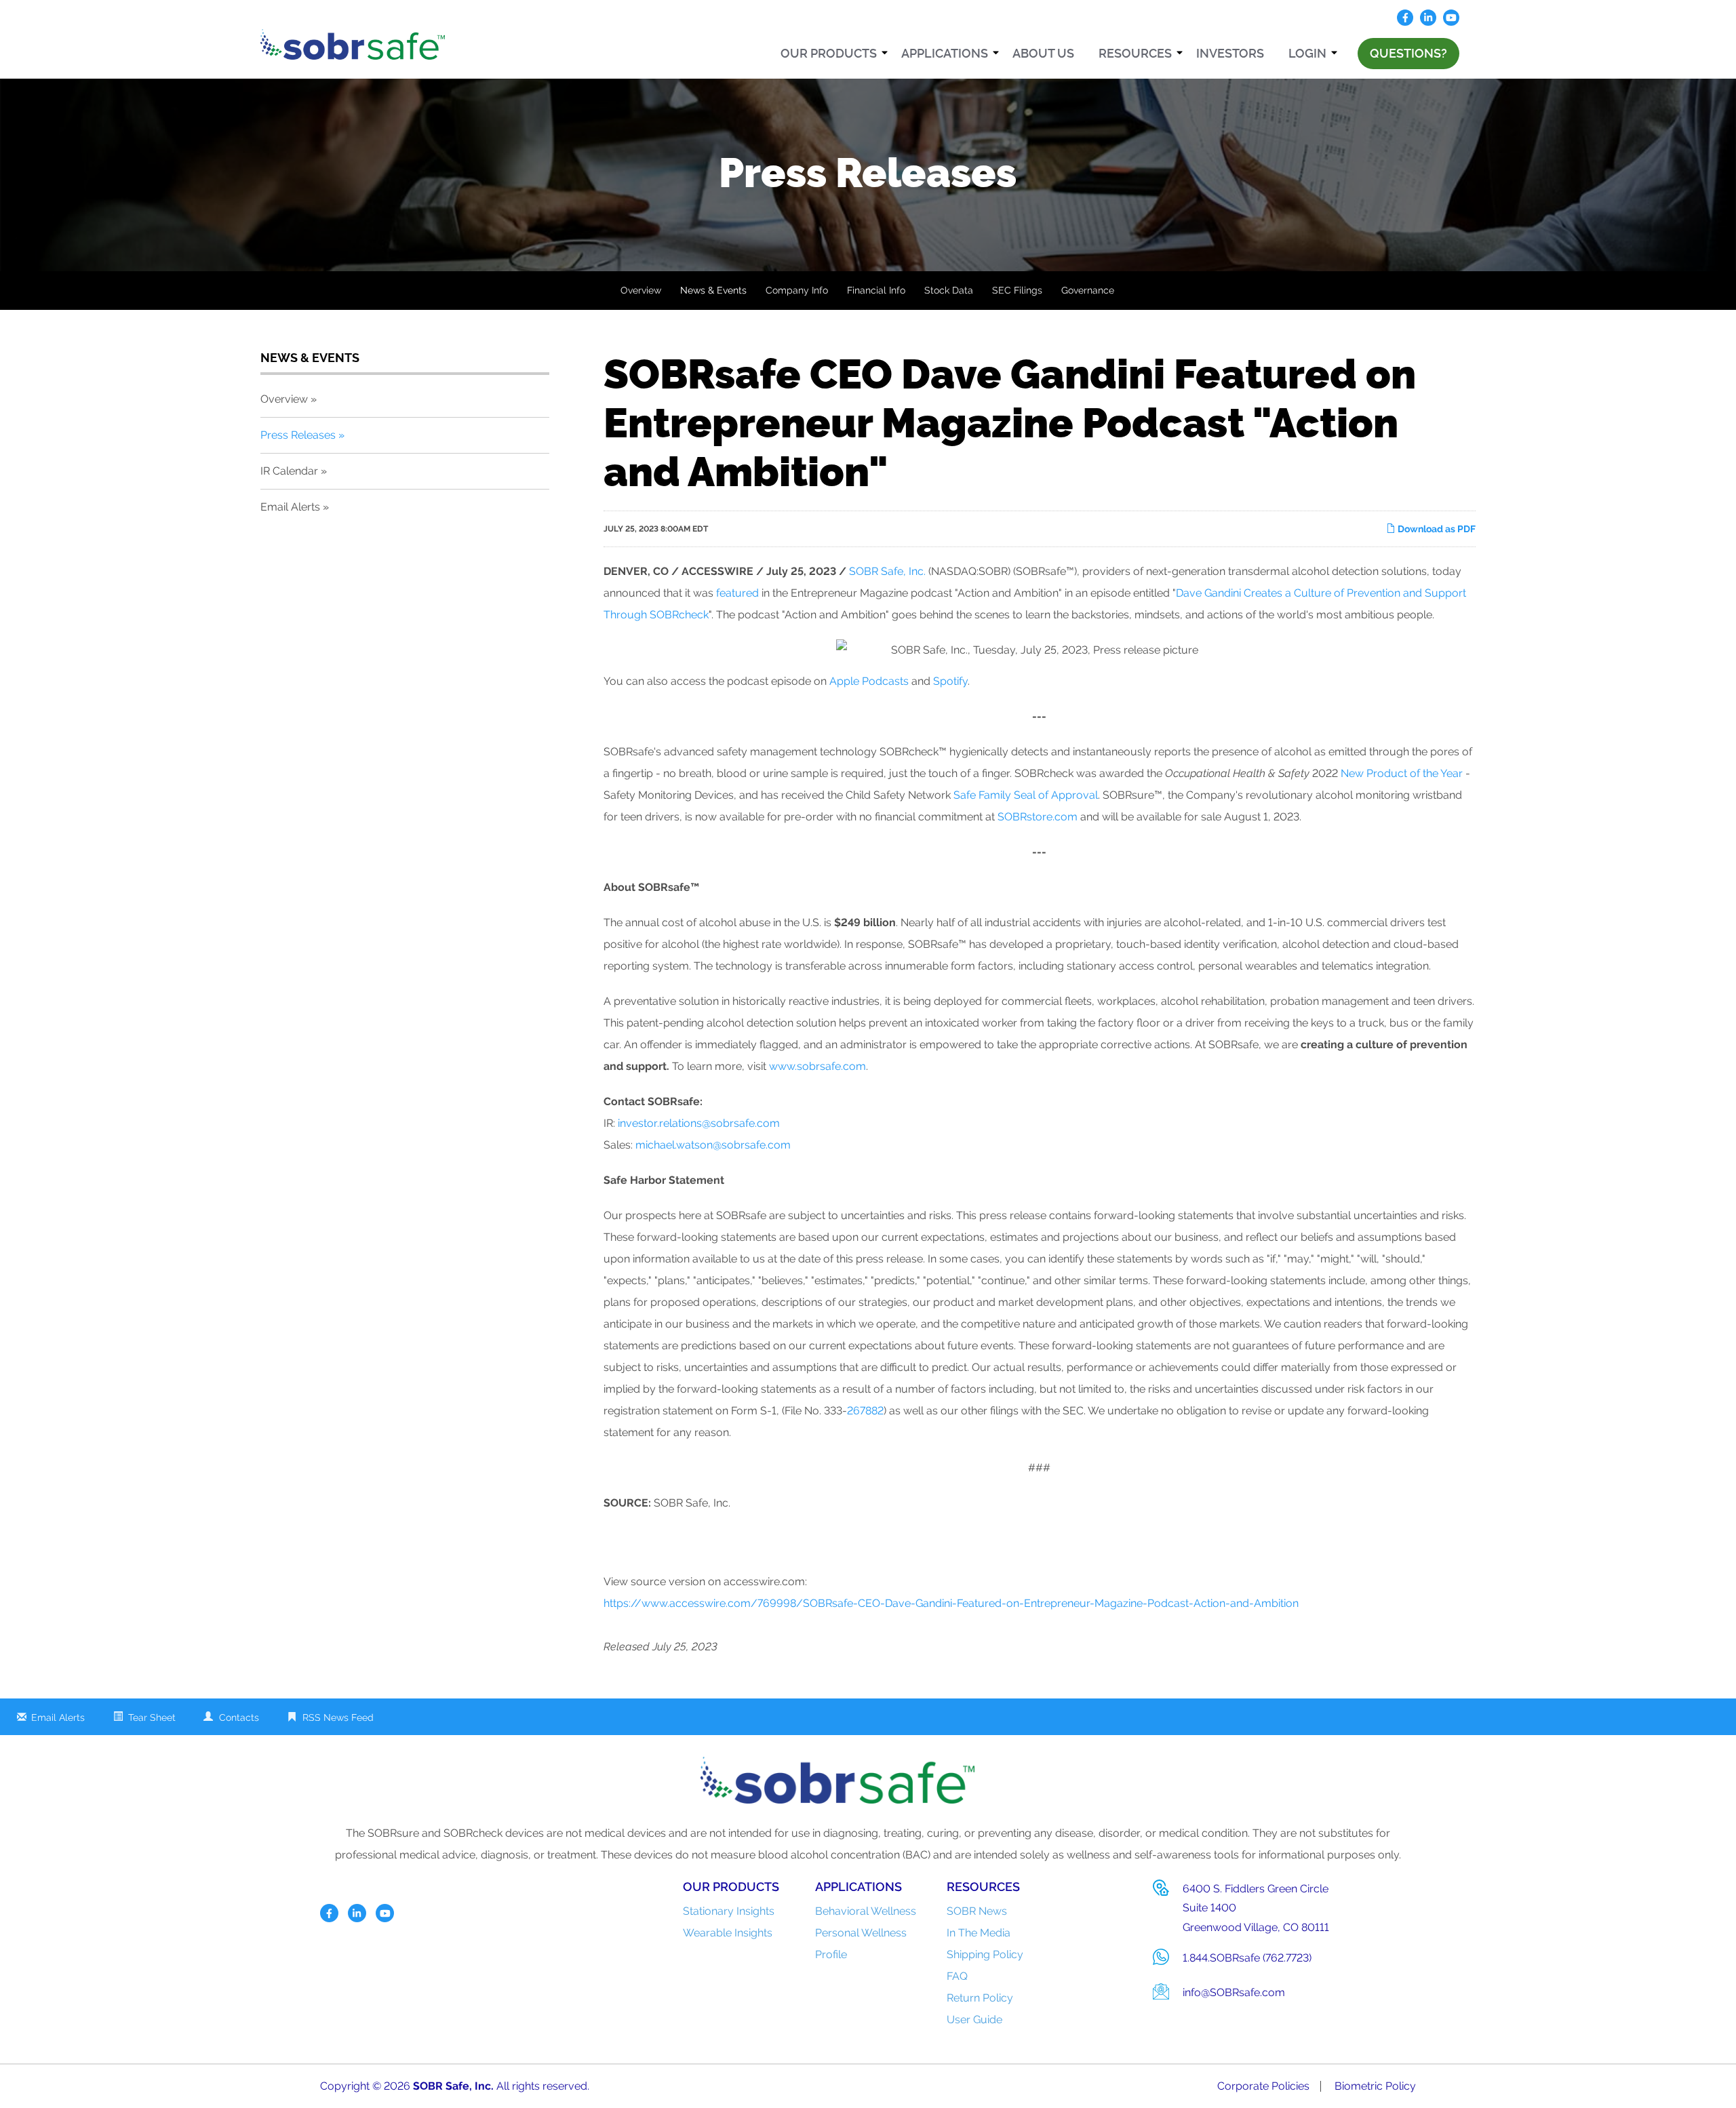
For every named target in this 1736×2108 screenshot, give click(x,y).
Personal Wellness (861, 1933)
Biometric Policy (1375, 2086)
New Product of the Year (1402, 773)
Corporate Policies (1263, 2086)
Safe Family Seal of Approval (1026, 795)
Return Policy (980, 1998)
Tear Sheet (152, 1717)
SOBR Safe (441, 2086)
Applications (945, 53)
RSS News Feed (338, 1717)
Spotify (950, 681)
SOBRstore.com (1038, 817)
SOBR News (977, 1911)
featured (737, 593)
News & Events (713, 290)
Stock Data (949, 290)
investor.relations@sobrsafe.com (699, 1123)
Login (1307, 53)
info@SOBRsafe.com (1234, 1992)
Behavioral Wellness (866, 1911)
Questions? (1408, 53)
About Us (1043, 53)
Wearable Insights (728, 1933)
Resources (1135, 53)
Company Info (797, 290)
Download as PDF (1436, 529)
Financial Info (876, 290)
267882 (865, 1411)
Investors (1230, 53)
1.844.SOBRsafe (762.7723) (1247, 1958)
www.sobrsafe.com (817, 1066)
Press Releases (298, 435)
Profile (831, 1954)
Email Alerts (290, 507)
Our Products (829, 53)
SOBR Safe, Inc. (887, 571)
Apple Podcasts (869, 681)
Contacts (239, 1717)
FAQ (957, 1976)
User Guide (974, 2020)
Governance (1088, 290)
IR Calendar (289, 471)
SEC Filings (1017, 290)
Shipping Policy (985, 1954)
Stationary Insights (729, 1911)
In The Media (979, 1933)
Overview (641, 290)
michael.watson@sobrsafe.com (713, 1145)
